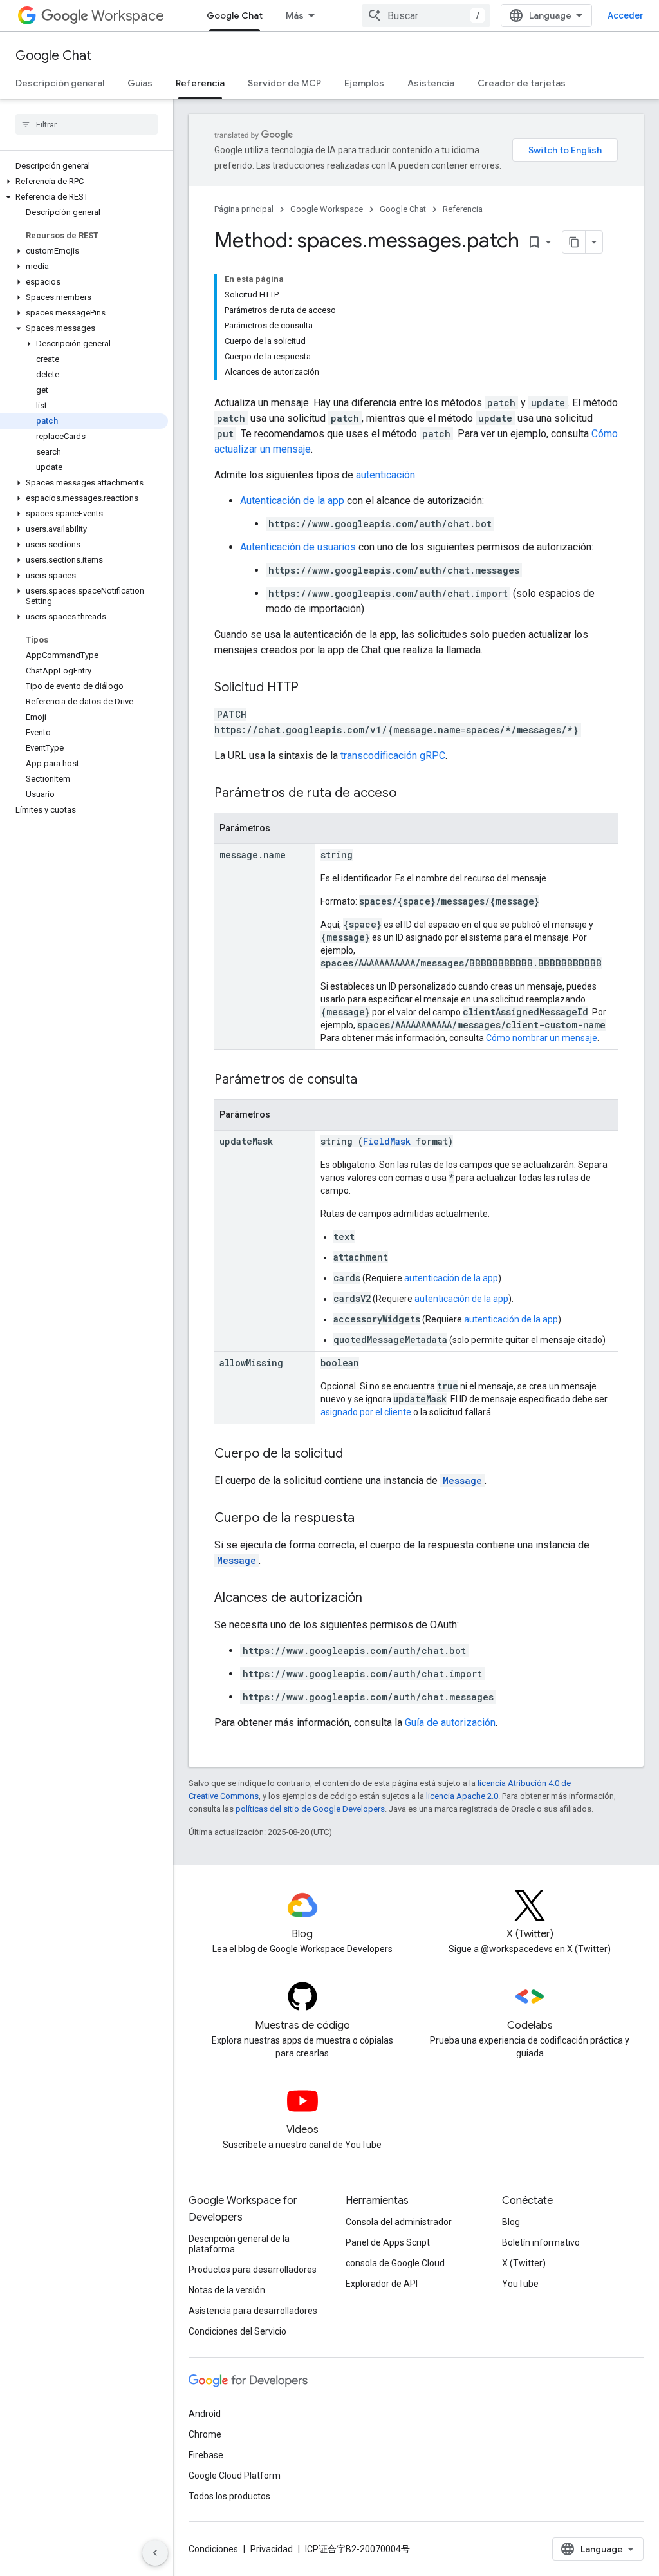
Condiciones (213, 2549)
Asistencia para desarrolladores (253, 2311)
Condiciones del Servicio (237, 2331)
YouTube (520, 2284)
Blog (511, 2222)
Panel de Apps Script (388, 2242)
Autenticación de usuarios (298, 547)
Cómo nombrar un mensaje (542, 1038)
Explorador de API (382, 2284)
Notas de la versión (227, 2290)
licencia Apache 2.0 (462, 1796)
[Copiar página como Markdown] (574, 242)
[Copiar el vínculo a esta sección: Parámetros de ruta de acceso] (409, 794)
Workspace (128, 16)
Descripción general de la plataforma (239, 2244)
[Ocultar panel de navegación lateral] (155, 2553)
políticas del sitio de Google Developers (310, 1809)
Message (462, 1481)
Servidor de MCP (284, 83)
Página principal (244, 209)
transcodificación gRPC (393, 756)
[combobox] (426, 15)
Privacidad (272, 2549)
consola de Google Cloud (395, 2263)
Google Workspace (327, 209)
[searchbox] (87, 124)
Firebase (206, 2455)
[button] (84, 182)
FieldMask (387, 1141)
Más (295, 15)
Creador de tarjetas (522, 83)
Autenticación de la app (292, 501)
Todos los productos (229, 2496)
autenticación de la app (451, 1278)
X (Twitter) (524, 2263)
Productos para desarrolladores (253, 2270)
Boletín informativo (541, 2242)
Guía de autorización (450, 1723)
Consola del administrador (399, 2222)
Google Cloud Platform (235, 2476)
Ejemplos (364, 83)
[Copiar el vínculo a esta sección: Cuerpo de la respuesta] (367, 1519)
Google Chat (235, 15)
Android (205, 2414)
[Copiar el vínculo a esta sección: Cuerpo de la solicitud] (356, 1454)
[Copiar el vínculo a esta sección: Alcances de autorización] (375, 1599)
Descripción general (60, 83)
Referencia (200, 83)
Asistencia (431, 83)
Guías (140, 83)
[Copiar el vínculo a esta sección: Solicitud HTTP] (311, 688)
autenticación (385, 475)
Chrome (205, 2434)
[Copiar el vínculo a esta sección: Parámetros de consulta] (370, 1080)
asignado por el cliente (366, 1412)
